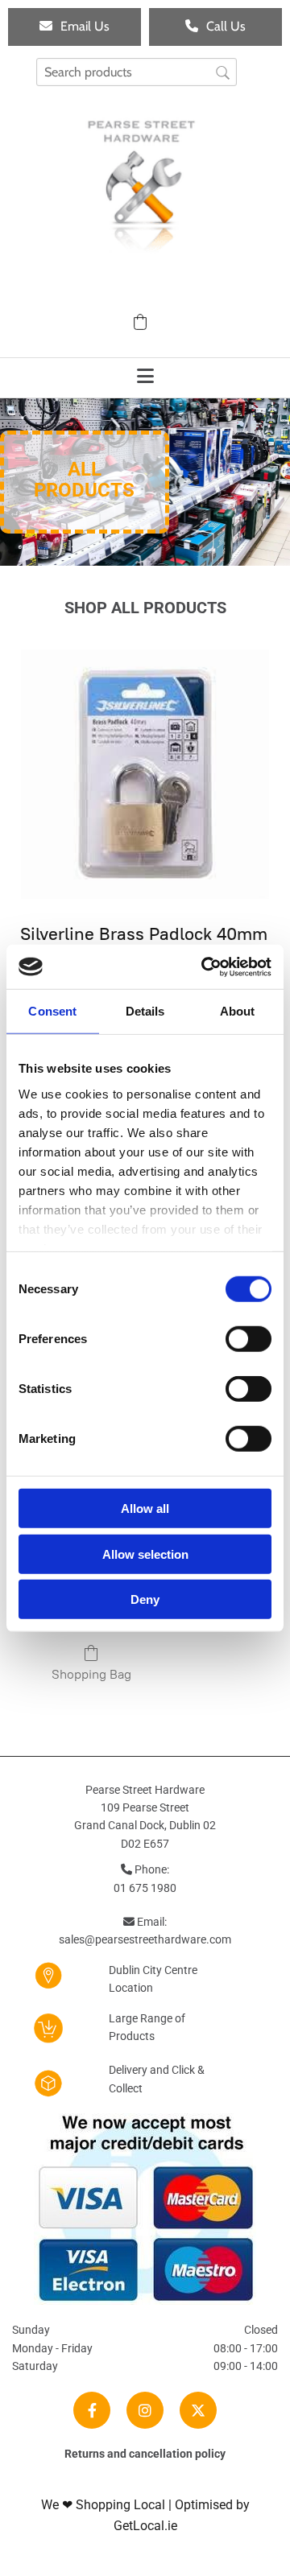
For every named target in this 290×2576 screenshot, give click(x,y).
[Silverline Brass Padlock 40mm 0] (145, 774)
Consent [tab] (52, 1011)
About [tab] (238, 1011)
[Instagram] (145, 2410)
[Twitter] (198, 2410)
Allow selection (145, 1554)
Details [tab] (145, 1011)
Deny (145, 1599)
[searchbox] (137, 72)
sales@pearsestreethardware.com (145, 1939)
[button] (75, 27)
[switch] (249, 1339)
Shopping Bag (91, 1674)
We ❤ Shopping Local (103, 2505)
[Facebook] (92, 2410)
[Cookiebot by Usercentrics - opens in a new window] (205, 967)
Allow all (145, 1509)
